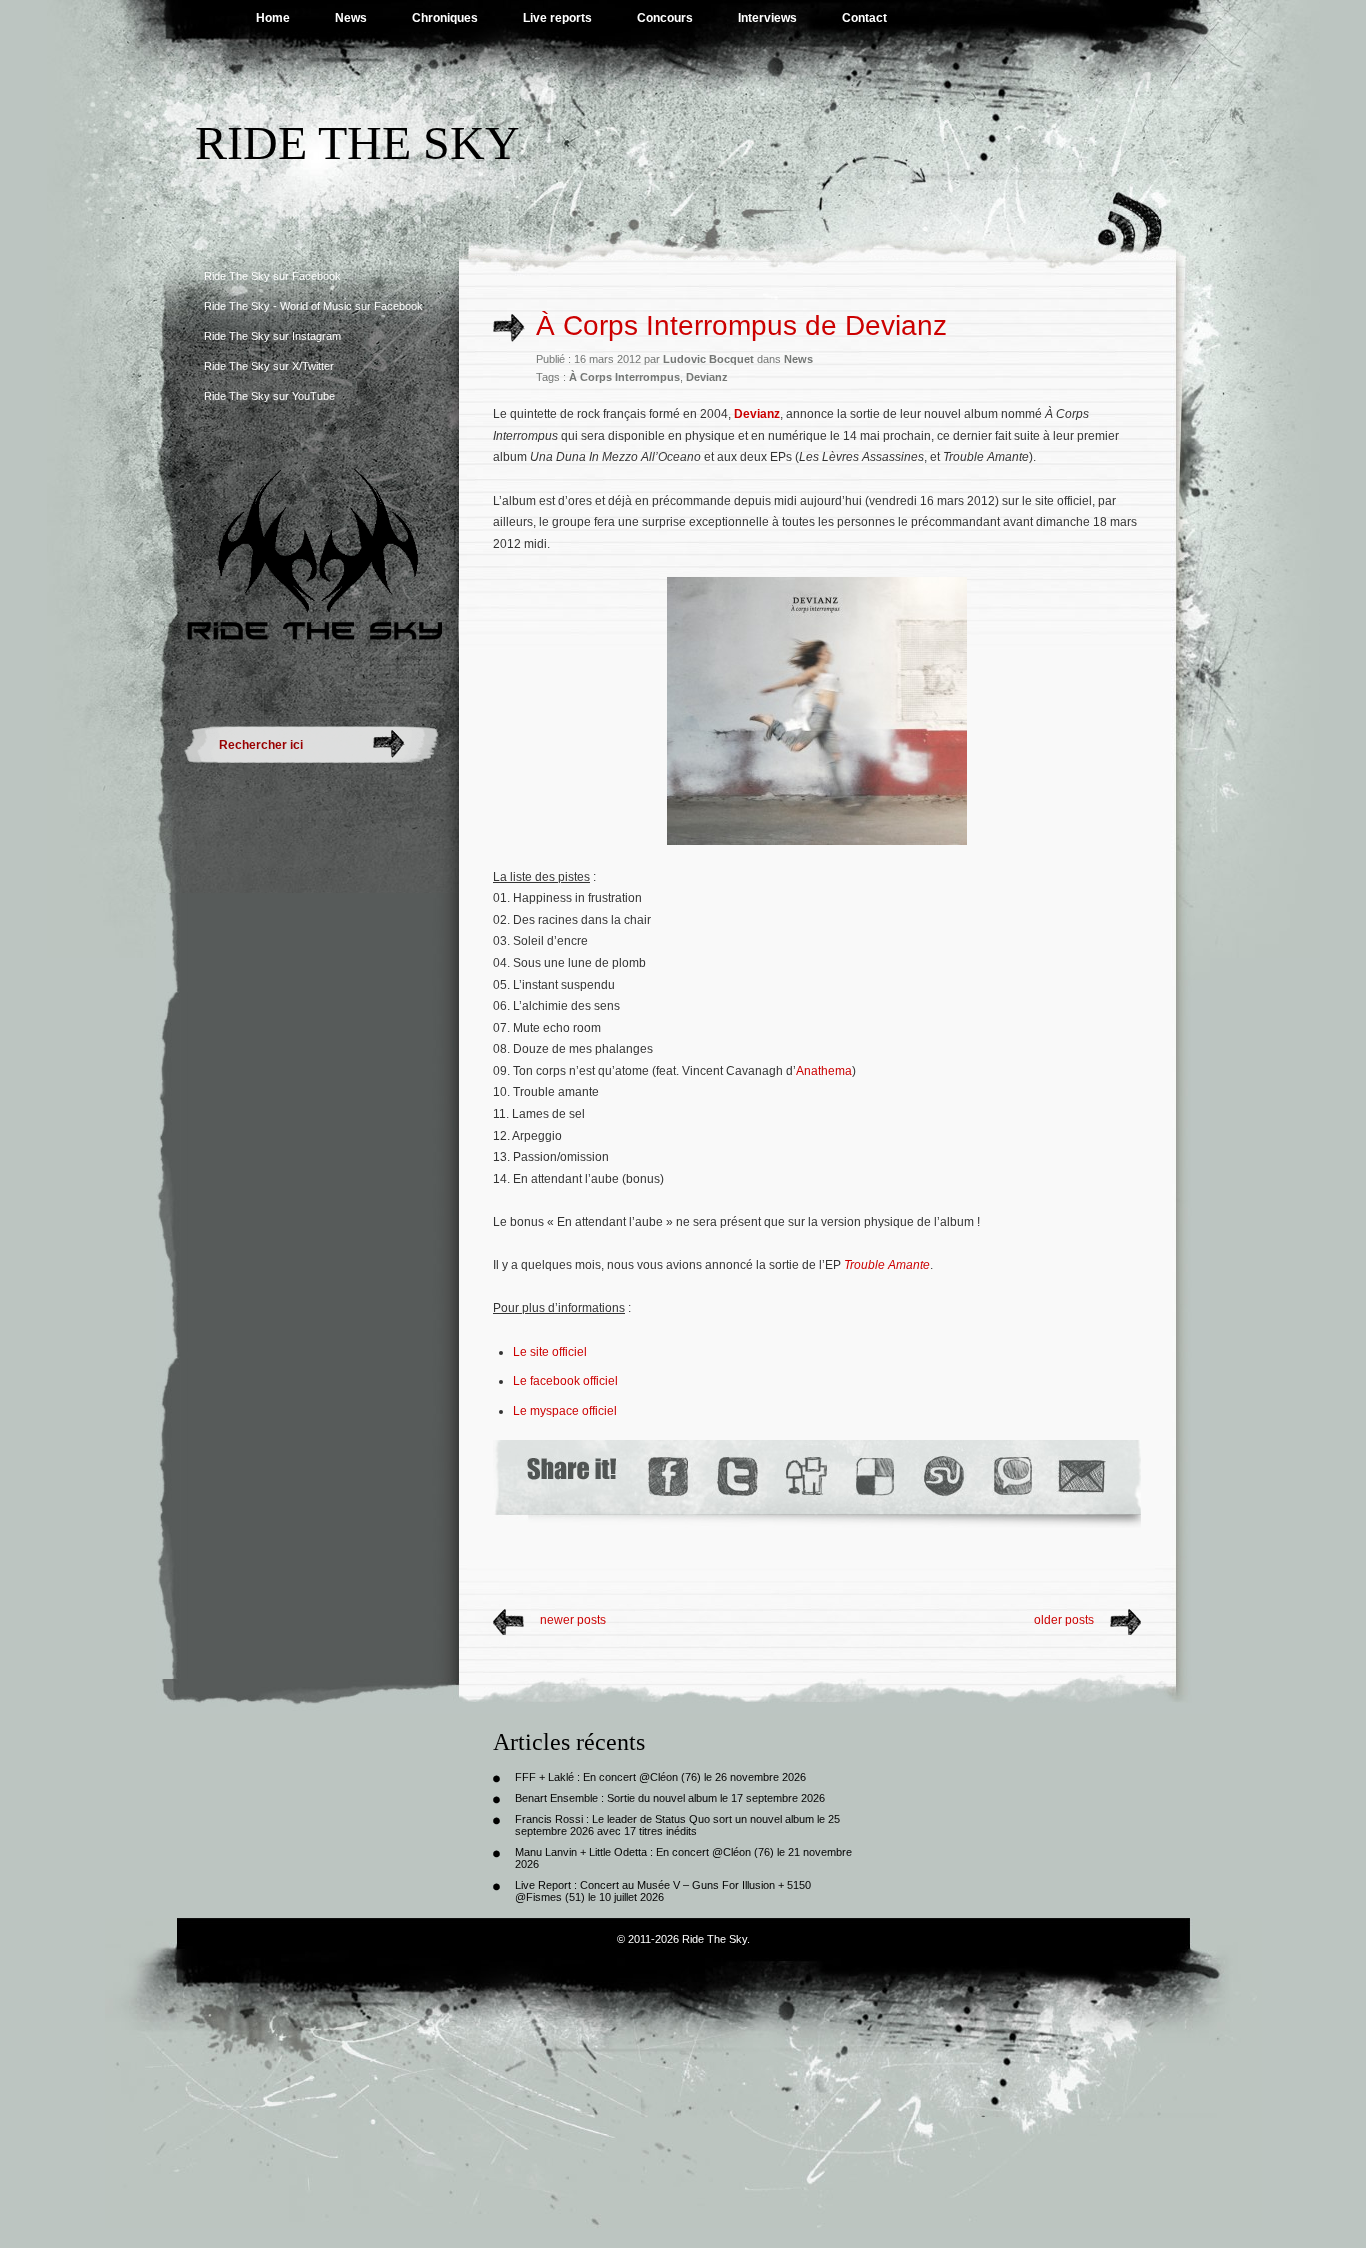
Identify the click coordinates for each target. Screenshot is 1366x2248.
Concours (665, 18)
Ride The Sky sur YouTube (269, 396)
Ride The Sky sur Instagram (272, 336)
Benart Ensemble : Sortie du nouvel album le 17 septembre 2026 (670, 1798)
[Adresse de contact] (1082, 1476)
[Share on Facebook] (667, 1476)
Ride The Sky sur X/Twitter (269, 366)
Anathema (824, 1071)
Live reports (557, 18)
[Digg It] (805, 1476)
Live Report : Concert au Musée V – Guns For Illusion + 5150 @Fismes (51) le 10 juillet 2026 (663, 1891)
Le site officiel (550, 1352)
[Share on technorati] (1011, 1476)
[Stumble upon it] (942, 1476)
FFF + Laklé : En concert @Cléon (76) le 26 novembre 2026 (660, 1777)
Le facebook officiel (565, 1381)
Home (273, 18)
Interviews (767, 18)
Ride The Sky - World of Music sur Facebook (313, 306)
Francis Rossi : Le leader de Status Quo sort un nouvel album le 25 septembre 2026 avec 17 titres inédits (677, 1825)
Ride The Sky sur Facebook (272, 276)
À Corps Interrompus (624, 377)
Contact (864, 18)
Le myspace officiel (565, 1411)
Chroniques (445, 18)
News (351, 18)
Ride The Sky (357, 142)
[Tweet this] (736, 1476)
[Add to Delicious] (873, 1476)
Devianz (707, 377)
